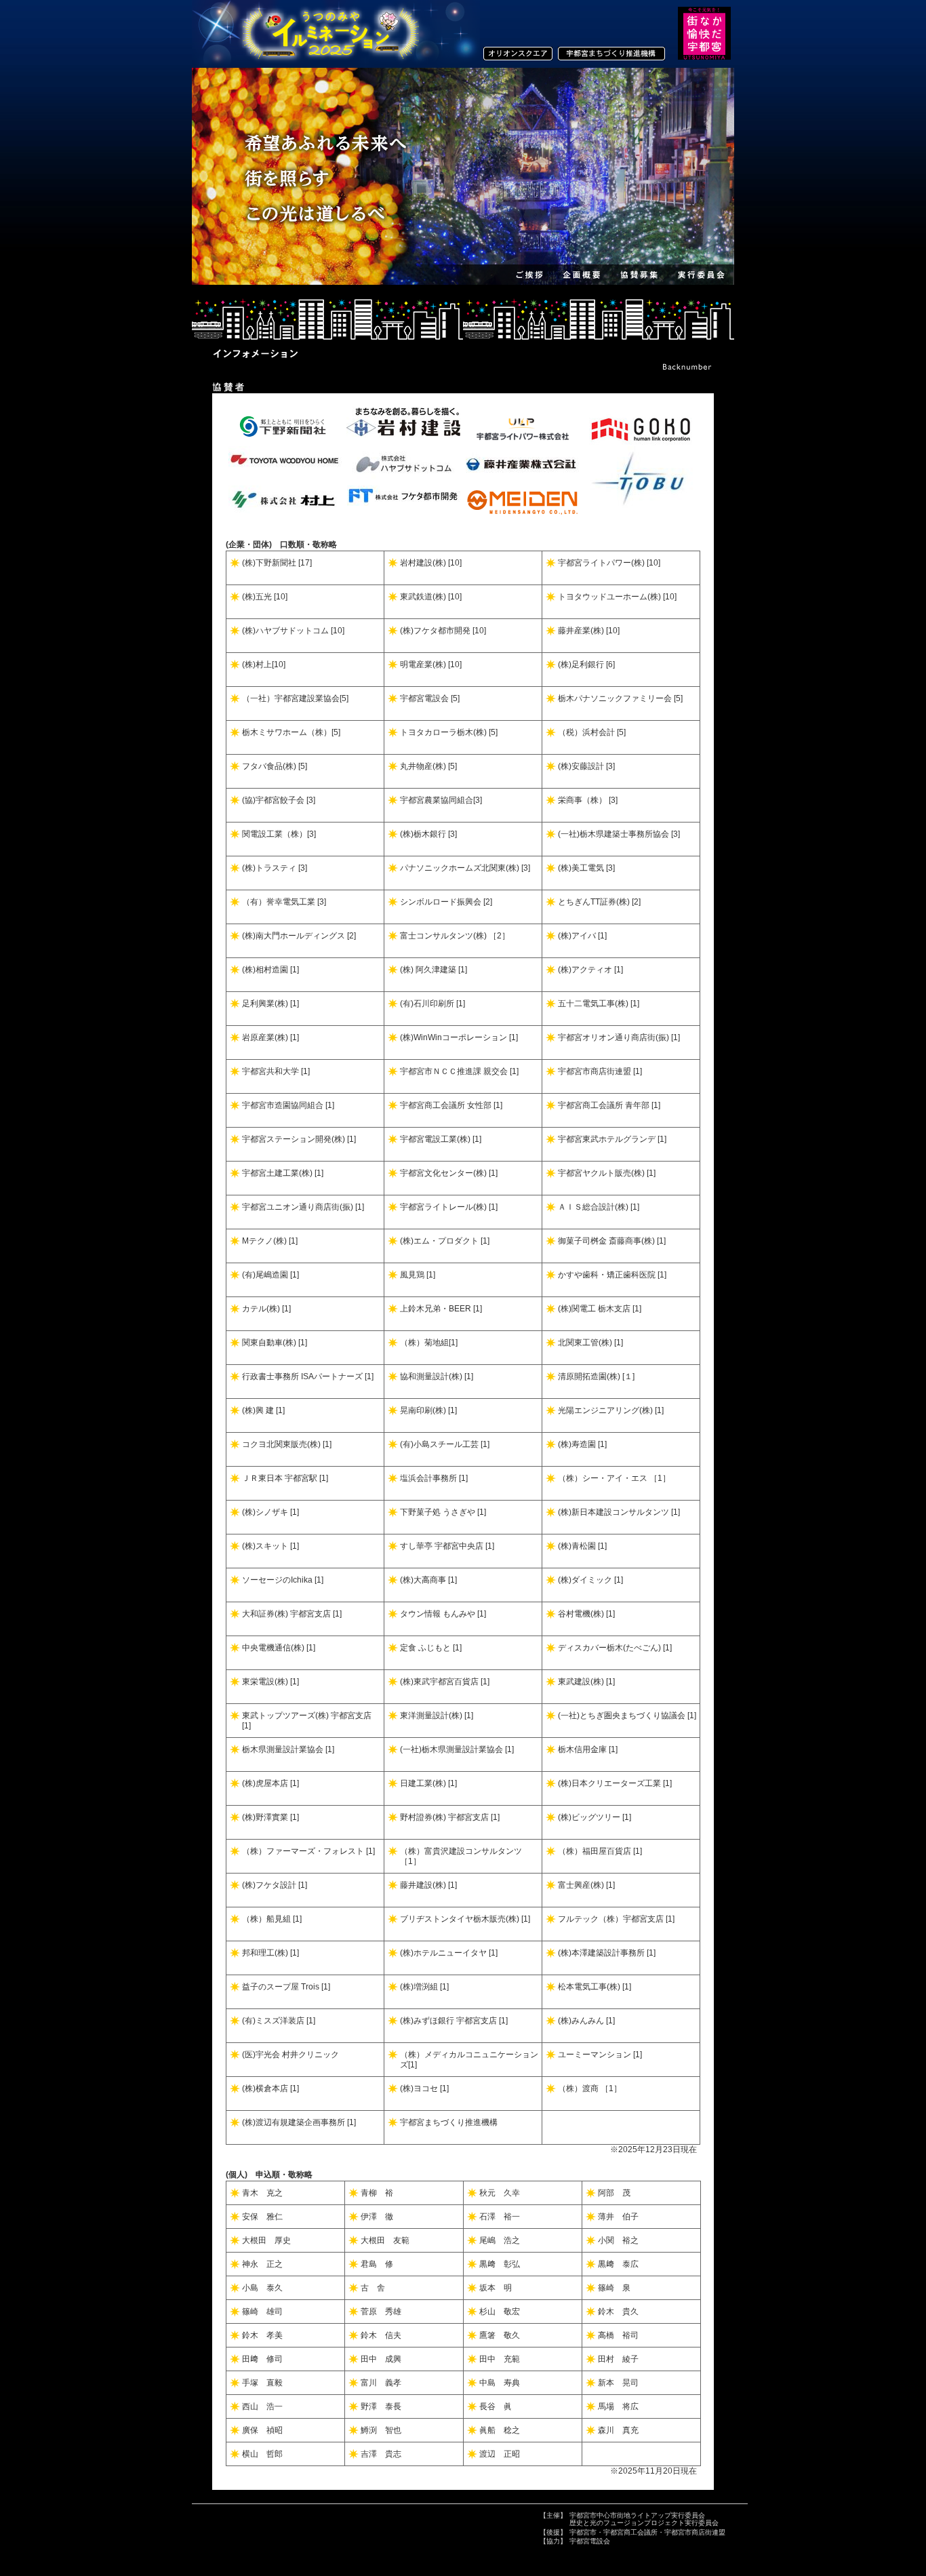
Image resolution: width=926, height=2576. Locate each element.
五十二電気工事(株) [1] (599, 1004)
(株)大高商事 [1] (428, 1580)
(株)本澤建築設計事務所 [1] (607, 1953)
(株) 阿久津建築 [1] (434, 970)
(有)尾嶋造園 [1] (270, 1275)
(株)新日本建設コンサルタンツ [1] (619, 1512)
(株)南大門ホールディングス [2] (299, 936)
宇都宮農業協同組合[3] (441, 800)
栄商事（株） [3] (588, 800)
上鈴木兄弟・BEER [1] (441, 1309)
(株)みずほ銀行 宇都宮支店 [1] (454, 2021)
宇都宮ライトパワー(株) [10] (609, 563)
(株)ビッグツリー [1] (595, 1817)
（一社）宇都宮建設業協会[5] (295, 698)
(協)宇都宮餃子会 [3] (279, 800)
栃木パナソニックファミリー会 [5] (620, 698)
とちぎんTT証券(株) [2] (599, 902)
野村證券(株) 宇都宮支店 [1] (450, 1817)
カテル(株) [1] (266, 1309)
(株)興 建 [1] (263, 1410)
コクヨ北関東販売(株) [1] (287, 1444)
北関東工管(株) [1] (590, 1343)
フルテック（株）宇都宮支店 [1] (616, 1919)
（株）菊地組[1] (429, 1343)
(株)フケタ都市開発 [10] (443, 631)
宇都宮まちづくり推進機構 (449, 2122)
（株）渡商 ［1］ (590, 2088)
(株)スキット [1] (270, 1546)
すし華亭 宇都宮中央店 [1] (447, 1546)
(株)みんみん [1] (586, 2021)
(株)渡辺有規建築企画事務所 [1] (299, 2122)
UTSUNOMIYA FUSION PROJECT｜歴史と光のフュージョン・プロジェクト (327, 34)
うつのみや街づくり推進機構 (612, 54)
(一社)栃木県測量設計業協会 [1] (457, 1749)
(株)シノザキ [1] (270, 1512)
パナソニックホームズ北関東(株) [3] (465, 868)
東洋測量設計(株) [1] (437, 1716)
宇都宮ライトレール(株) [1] (449, 1207)
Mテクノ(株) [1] (270, 1241)
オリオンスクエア (521, 54)
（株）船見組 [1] (272, 1919)
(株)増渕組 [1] (424, 1987)
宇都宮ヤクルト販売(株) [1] (607, 1173)
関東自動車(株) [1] (275, 1343)
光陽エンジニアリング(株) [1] (611, 1410)
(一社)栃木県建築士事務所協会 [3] (619, 834)
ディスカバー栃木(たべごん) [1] (615, 1648)
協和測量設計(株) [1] (437, 1376)
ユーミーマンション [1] (600, 2055)
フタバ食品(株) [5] (275, 766)
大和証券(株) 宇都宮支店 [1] (292, 1614)
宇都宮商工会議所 (630, 2532)
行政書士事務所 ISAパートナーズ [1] (308, 1376)
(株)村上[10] (264, 665)
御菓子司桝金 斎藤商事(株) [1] (612, 1241)
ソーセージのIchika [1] (283, 1580)
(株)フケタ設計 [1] (275, 1885)
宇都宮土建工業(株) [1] (283, 1173)
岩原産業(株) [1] (270, 1037)
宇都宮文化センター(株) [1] (449, 1173)
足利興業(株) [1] (270, 1004)
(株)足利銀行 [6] (586, 665)
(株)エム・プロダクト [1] (445, 1241)
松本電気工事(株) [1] (595, 1987)
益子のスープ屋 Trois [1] (286, 1987)
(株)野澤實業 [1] (270, 1817)
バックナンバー (687, 367)
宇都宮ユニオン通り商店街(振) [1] (303, 1207)
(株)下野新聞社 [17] (277, 563)
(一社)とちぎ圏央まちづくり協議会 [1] (627, 1716)
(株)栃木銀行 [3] (428, 834)
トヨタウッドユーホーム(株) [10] (617, 597)
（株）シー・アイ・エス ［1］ (614, 1478)
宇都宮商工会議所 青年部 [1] (609, 1105)
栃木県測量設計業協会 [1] (288, 1749)
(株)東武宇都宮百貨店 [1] (445, 1682)
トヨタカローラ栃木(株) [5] (449, 732)
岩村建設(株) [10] (431, 563)
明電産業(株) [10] (431, 665)
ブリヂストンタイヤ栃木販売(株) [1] (465, 1919)
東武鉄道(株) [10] (431, 597)
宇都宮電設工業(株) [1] (441, 1139)
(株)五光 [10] (265, 597)
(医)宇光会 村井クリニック (290, 2055)
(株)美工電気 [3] (586, 868)
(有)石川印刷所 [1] (432, 1004)
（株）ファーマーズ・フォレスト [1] (308, 1851)
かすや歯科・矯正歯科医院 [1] (612, 1275)
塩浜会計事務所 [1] (434, 1478)
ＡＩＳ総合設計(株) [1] (599, 1207)
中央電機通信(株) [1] (279, 1648)
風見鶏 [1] (418, 1275)
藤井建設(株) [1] (428, 1885)
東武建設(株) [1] (586, 1682)
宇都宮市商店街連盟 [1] (600, 1071)
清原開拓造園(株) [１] (596, 1376)
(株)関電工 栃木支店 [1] (600, 1309)
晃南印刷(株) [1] (428, 1410)
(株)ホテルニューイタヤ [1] (449, 1953)
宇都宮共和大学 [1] (276, 1071)
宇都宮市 (583, 2532)
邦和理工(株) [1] (270, 1953)
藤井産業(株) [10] (589, 631)
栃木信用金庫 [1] (588, 1749)
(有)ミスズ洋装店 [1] (279, 2021)
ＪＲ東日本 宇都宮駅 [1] (285, 1478)
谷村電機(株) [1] (586, 1614)
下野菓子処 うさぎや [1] (443, 1512)
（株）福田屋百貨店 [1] (600, 1851)
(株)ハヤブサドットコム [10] (293, 631)
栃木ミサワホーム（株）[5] (291, 732)
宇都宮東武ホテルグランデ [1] (612, 1139)
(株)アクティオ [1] (590, 970)
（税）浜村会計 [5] (592, 732)
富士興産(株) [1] (586, 1885)
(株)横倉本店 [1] (270, 2088)
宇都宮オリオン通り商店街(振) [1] (619, 1037)
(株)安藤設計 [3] (586, 766)
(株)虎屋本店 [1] (270, 1783)
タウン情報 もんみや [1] (443, 1614)
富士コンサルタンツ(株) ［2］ (455, 936)
